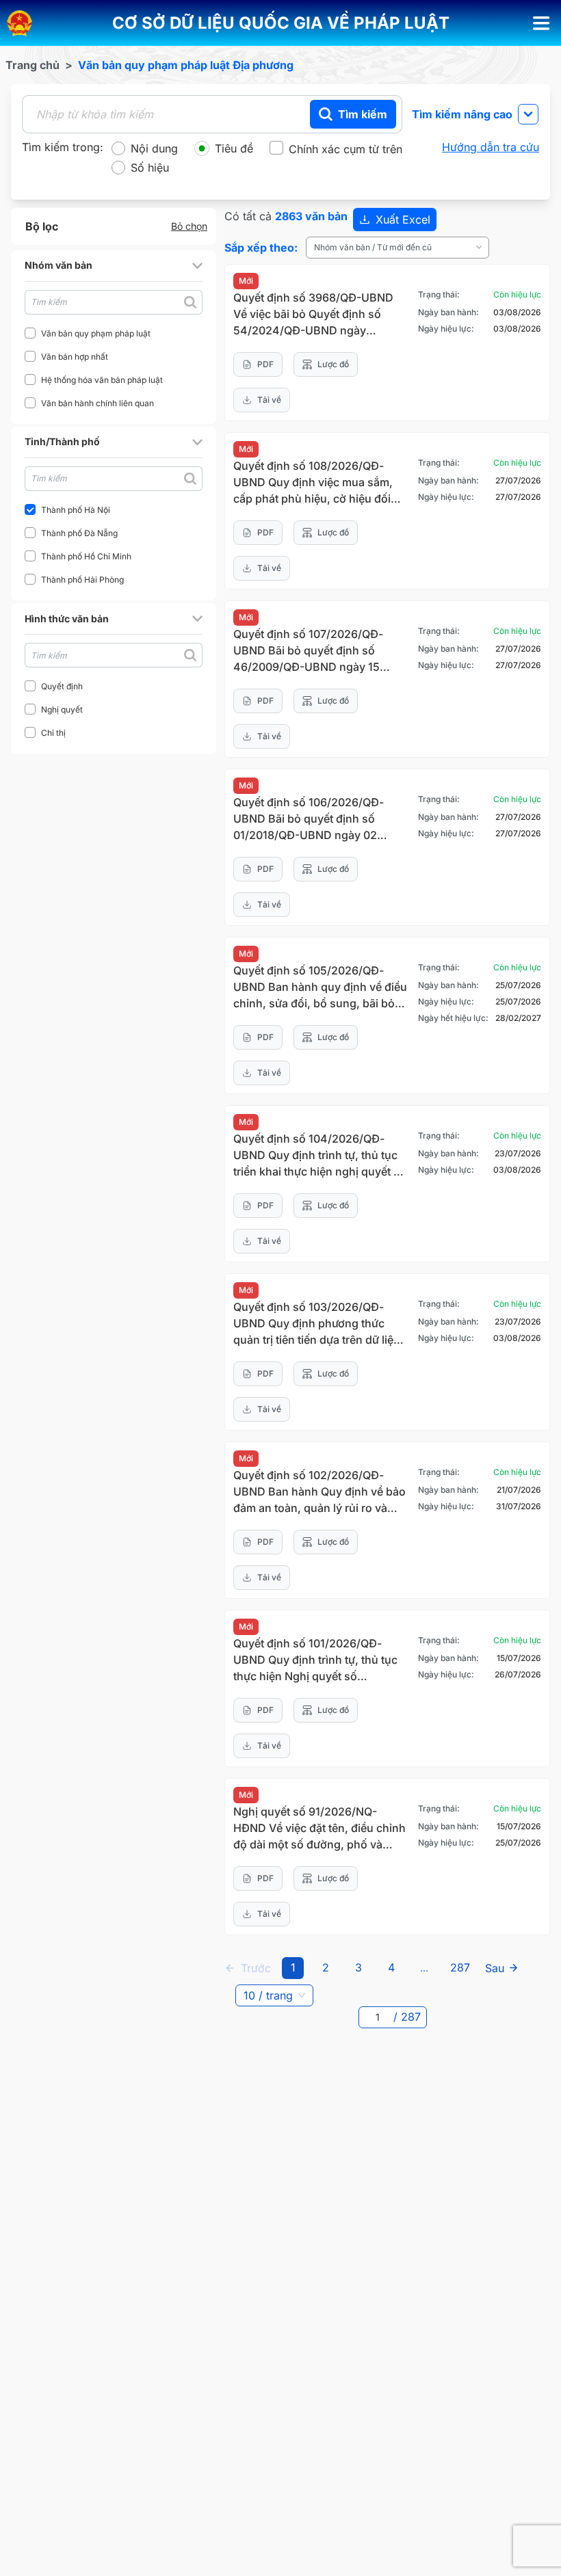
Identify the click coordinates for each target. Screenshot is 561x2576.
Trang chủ (32, 65)
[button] (281, 23)
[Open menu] (542, 23)
